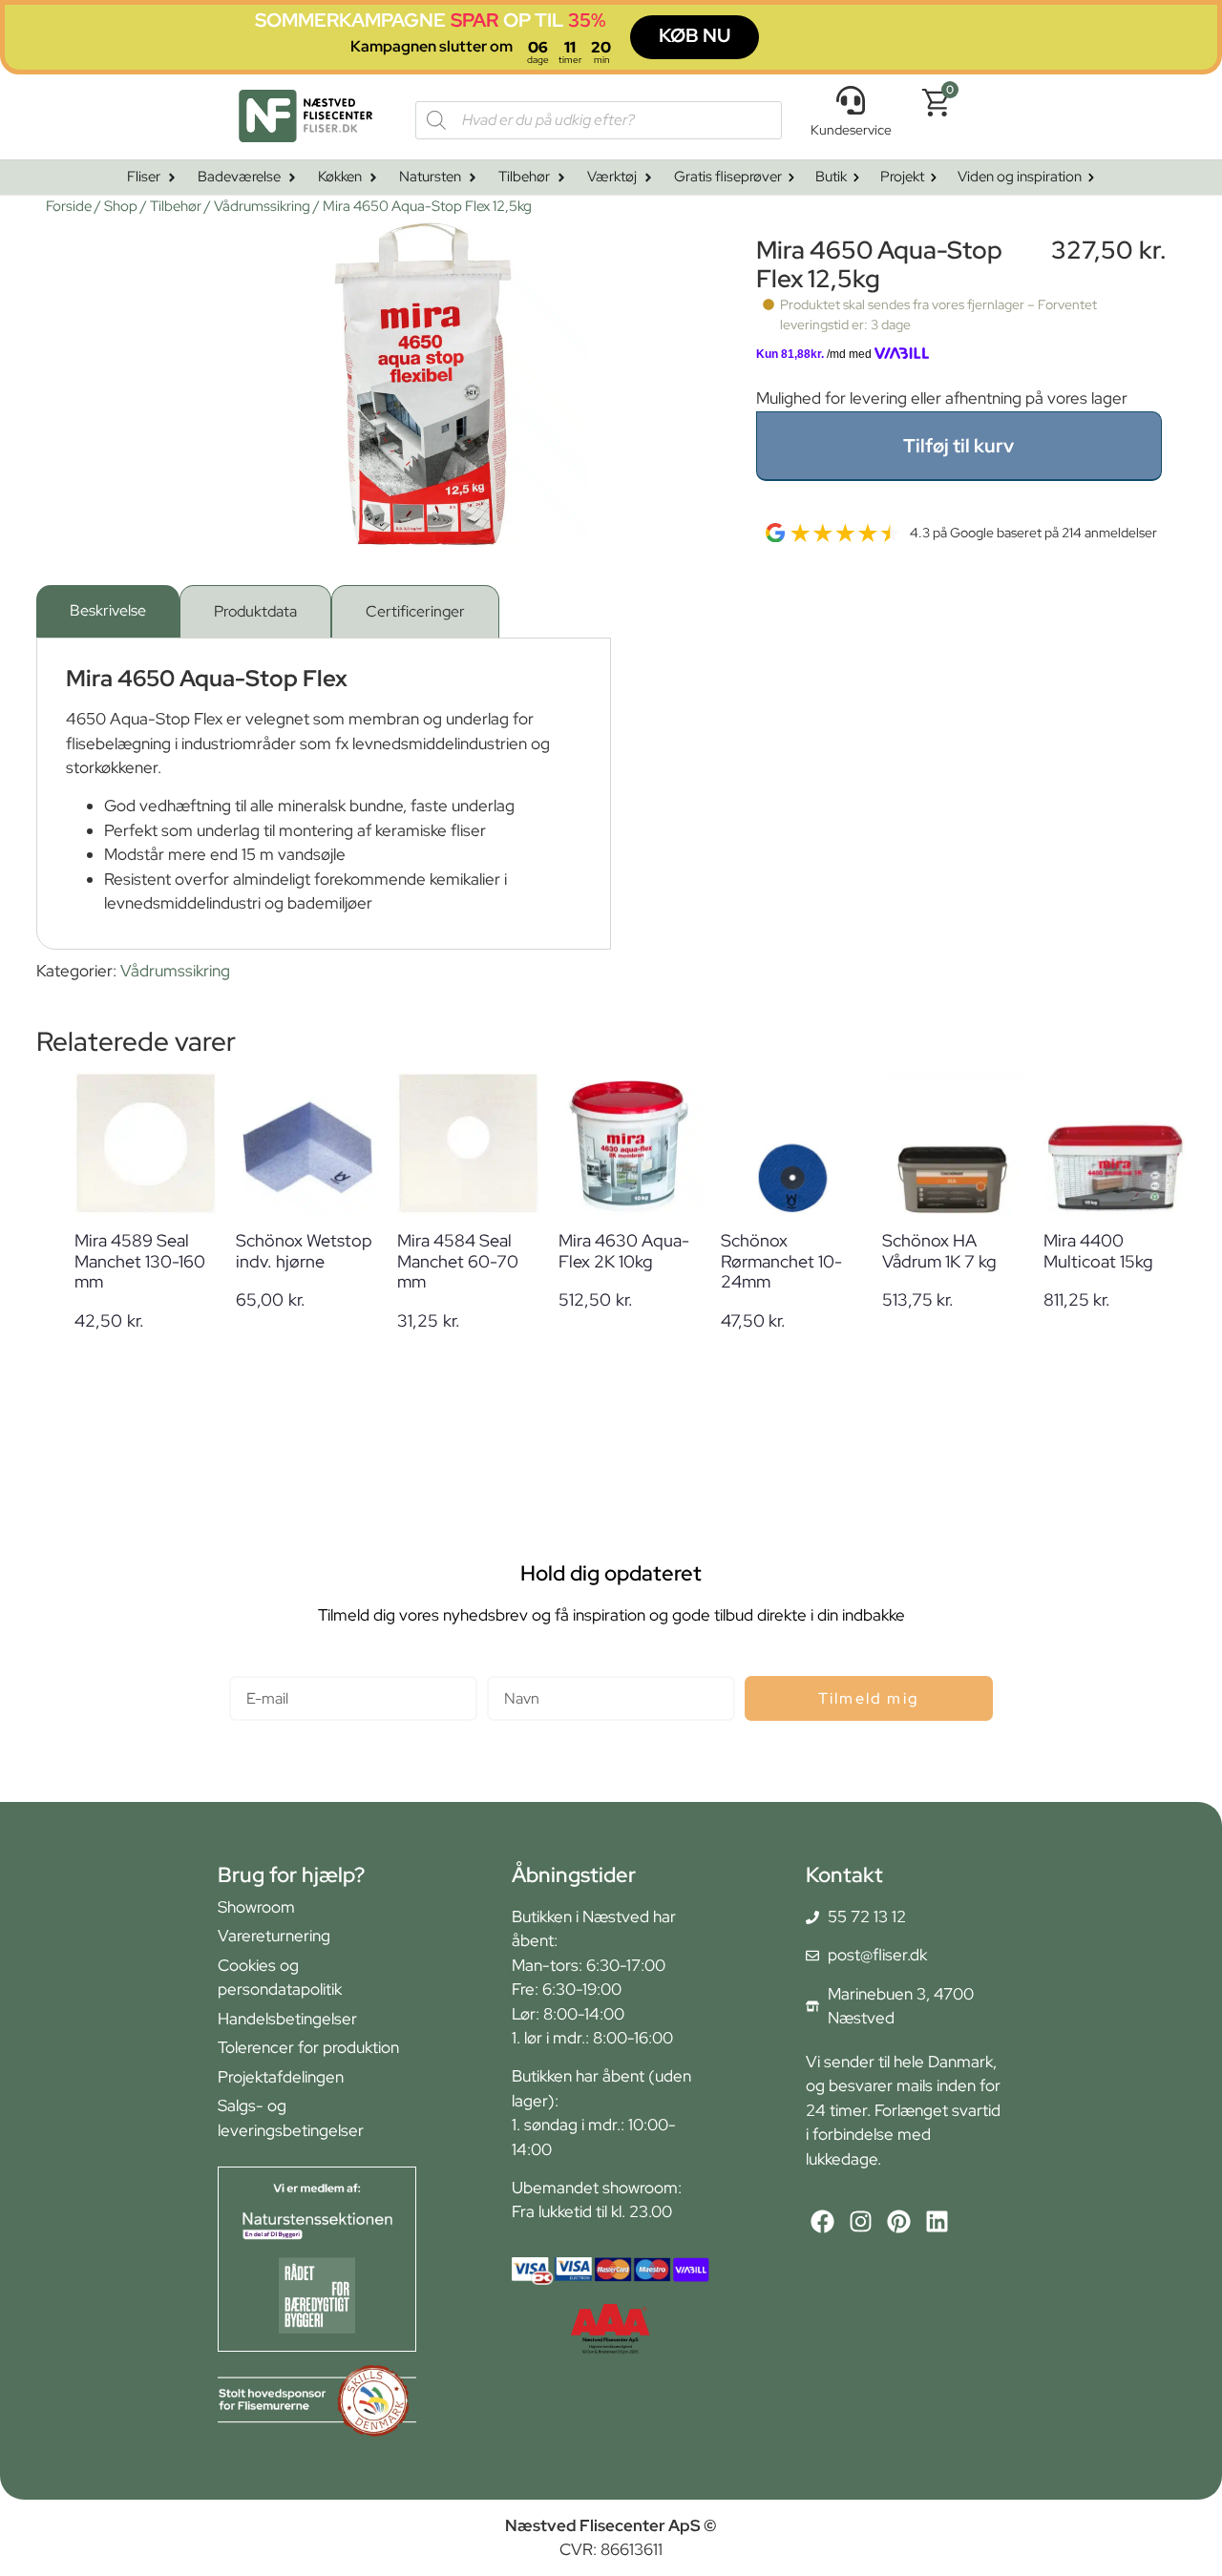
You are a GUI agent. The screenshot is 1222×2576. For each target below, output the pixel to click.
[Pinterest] (899, 2221)
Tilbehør (176, 206)
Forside (69, 206)
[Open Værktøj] (648, 178)
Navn (506, 1668)
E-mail (252, 1668)
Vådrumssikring (262, 206)
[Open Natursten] (473, 178)
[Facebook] (822, 2221)
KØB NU (695, 35)
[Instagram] (861, 2221)
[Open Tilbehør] (561, 178)
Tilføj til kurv (959, 446)
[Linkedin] (937, 2221)
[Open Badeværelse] (292, 178)
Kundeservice (851, 130)
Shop (121, 206)
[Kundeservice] (851, 100)
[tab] (108, 611)
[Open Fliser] (172, 178)
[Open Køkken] (373, 178)
